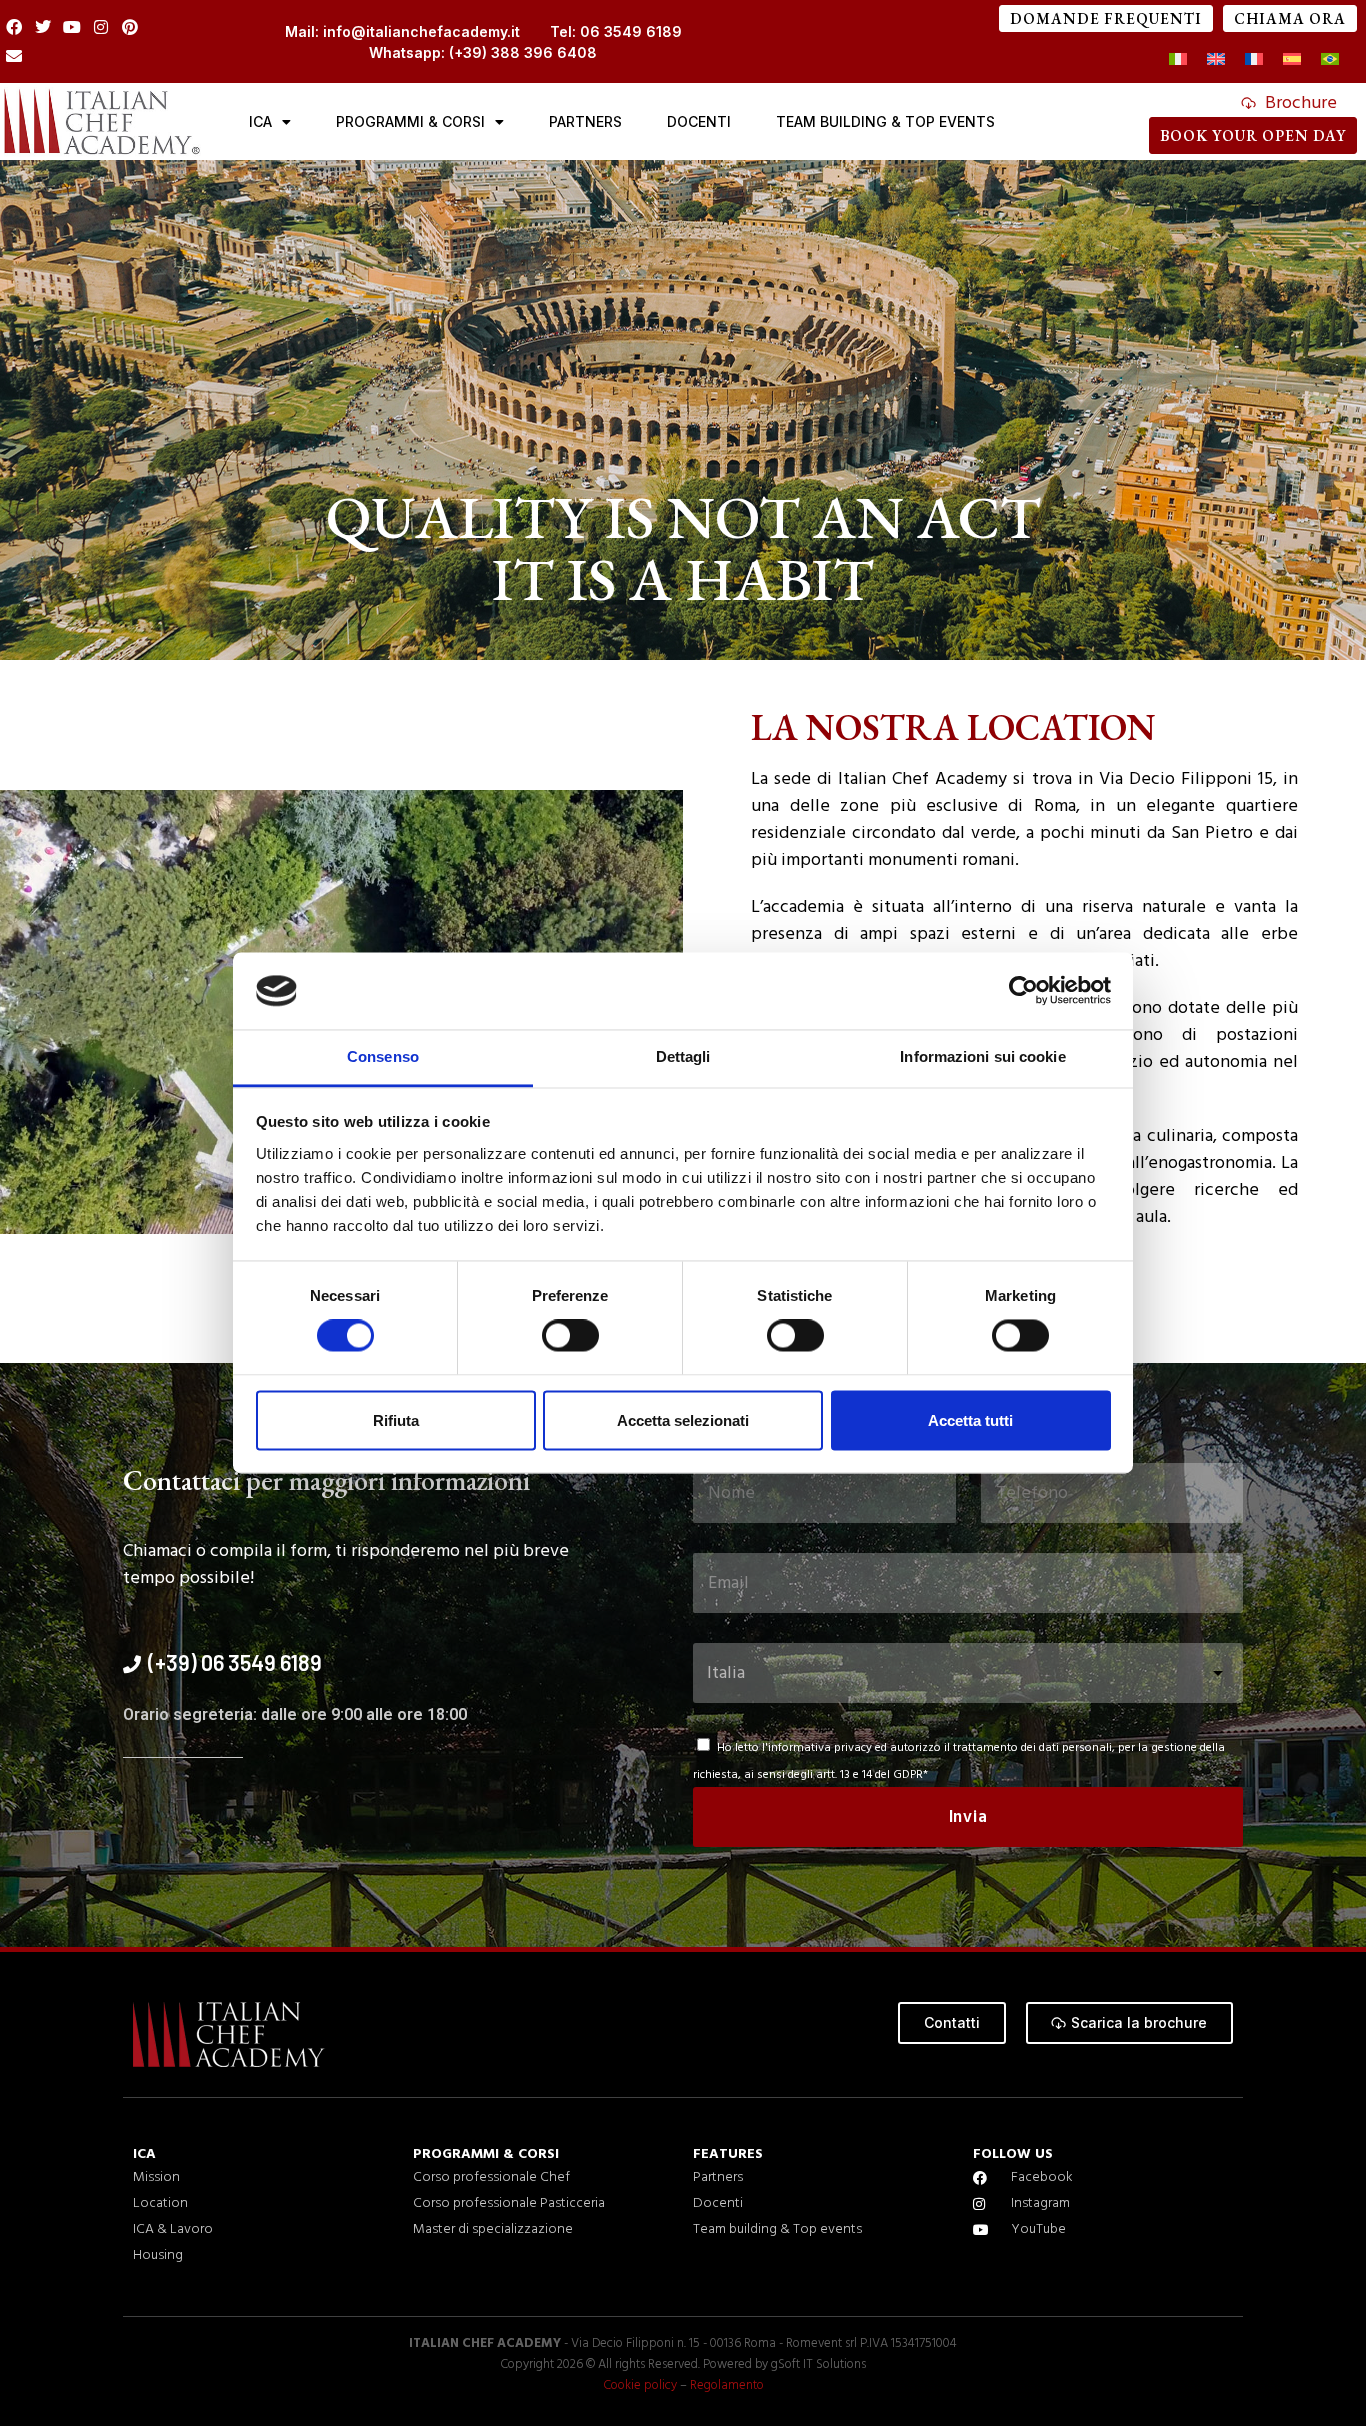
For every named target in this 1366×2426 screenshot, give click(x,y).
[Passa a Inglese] (1216, 60)
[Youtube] (72, 27)
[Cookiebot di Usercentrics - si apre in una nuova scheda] (1023, 991)
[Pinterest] (129, 27)
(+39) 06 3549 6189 (235, 1662)
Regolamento (727, 2385)
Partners (585, 121)
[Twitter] (43, 27)
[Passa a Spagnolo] (1292, 60)
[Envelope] (14, 56)
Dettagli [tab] (683, 1056)
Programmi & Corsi (410, 121)
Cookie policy (640, 2385)
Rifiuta (396, 1420)
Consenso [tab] (383, 1056)
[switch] (570, 1336)
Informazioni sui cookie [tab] (982, 1056)
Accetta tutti (970, 1420)
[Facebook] (14, 27)
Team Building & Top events (885, 121)
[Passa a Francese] (1254, 60)
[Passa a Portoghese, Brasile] (1330, 60)
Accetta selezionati (683, 1420)
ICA (260, 121)
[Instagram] (100, 27)
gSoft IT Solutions (818, 2364)
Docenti (699, 121)
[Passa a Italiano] (1178, 60)
